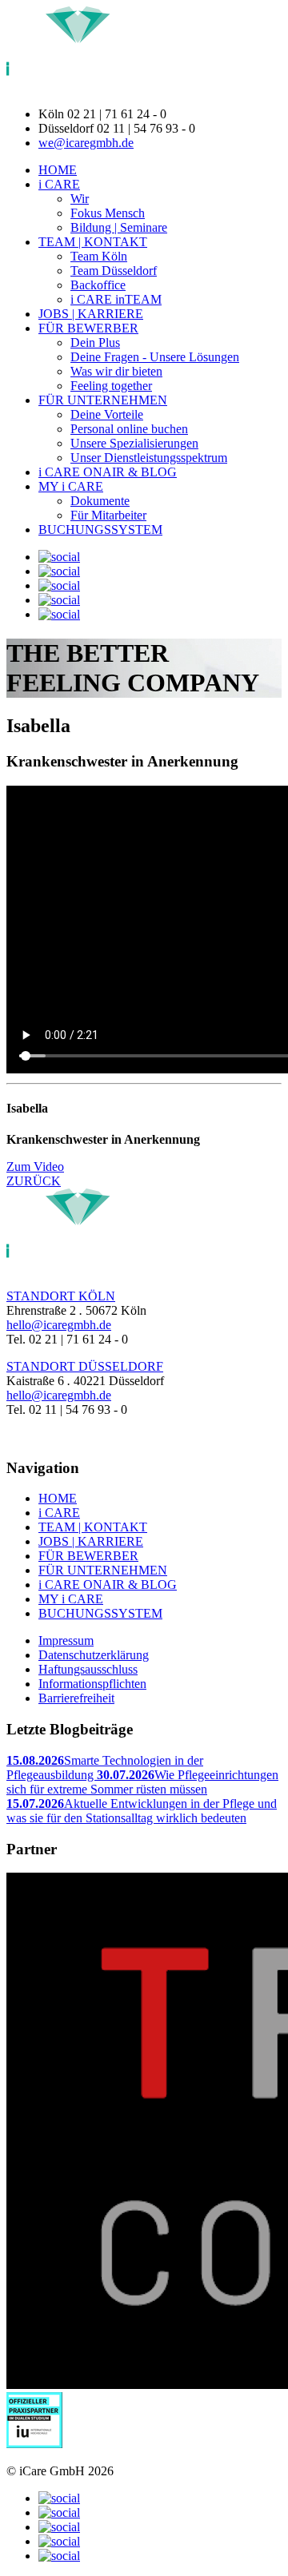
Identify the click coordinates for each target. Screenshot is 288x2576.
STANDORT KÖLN (61, 1296)
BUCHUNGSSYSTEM (100, 530)
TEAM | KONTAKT (93, 242)
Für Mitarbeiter (108, 515)
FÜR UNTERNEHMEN (103, 400)
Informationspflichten (92, 1684)
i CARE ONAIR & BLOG (108, 472)
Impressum (66, 1640)
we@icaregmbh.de (86, 143)
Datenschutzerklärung (94, 1655)
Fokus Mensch (108, 213)
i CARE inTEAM (116, 299)
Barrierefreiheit (76, 1698)
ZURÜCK (34, 1181)
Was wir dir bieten (116, 371)
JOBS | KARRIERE (91, 314)
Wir (80, 199)
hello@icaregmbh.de (59, 1325)
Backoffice (98, 285)
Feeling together (111, 386)
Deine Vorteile (107, 414)
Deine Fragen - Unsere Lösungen (155, 357)
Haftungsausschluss (88, 1669)
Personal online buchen (129, 429)
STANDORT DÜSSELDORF (85, 1366)
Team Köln (99, 256)
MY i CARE (71, 486)
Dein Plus (95, 342)
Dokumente (100, 501)
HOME (58, 170)
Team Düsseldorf (114, 271)
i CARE (59, 184)
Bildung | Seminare (119, 227)
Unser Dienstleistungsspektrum (149, 458)
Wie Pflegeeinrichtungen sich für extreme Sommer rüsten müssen (142, 1782)
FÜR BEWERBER (88, 328)
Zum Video (35, 1167)
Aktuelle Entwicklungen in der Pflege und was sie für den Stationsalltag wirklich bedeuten (142, 1811)
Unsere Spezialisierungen (134, 443)
